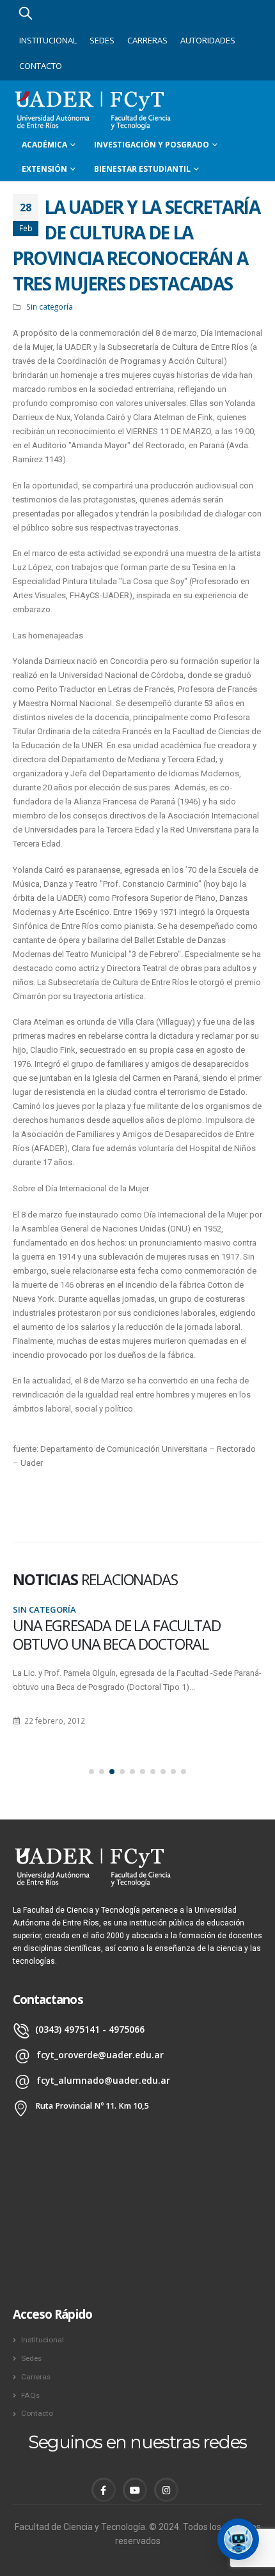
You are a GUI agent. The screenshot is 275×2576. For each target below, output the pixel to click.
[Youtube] (135, 2490)
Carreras (147, 40)
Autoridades (208, 40)
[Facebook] (104, 2490)
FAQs (30, 2395)
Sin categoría (50, 306)
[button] (91, 1772)
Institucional (48, 40)
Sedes (102, 40)
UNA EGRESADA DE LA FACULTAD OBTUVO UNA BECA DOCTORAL (117, 1635)
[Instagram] (166, 2490)
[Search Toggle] (26, 13)
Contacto (41, 66)
